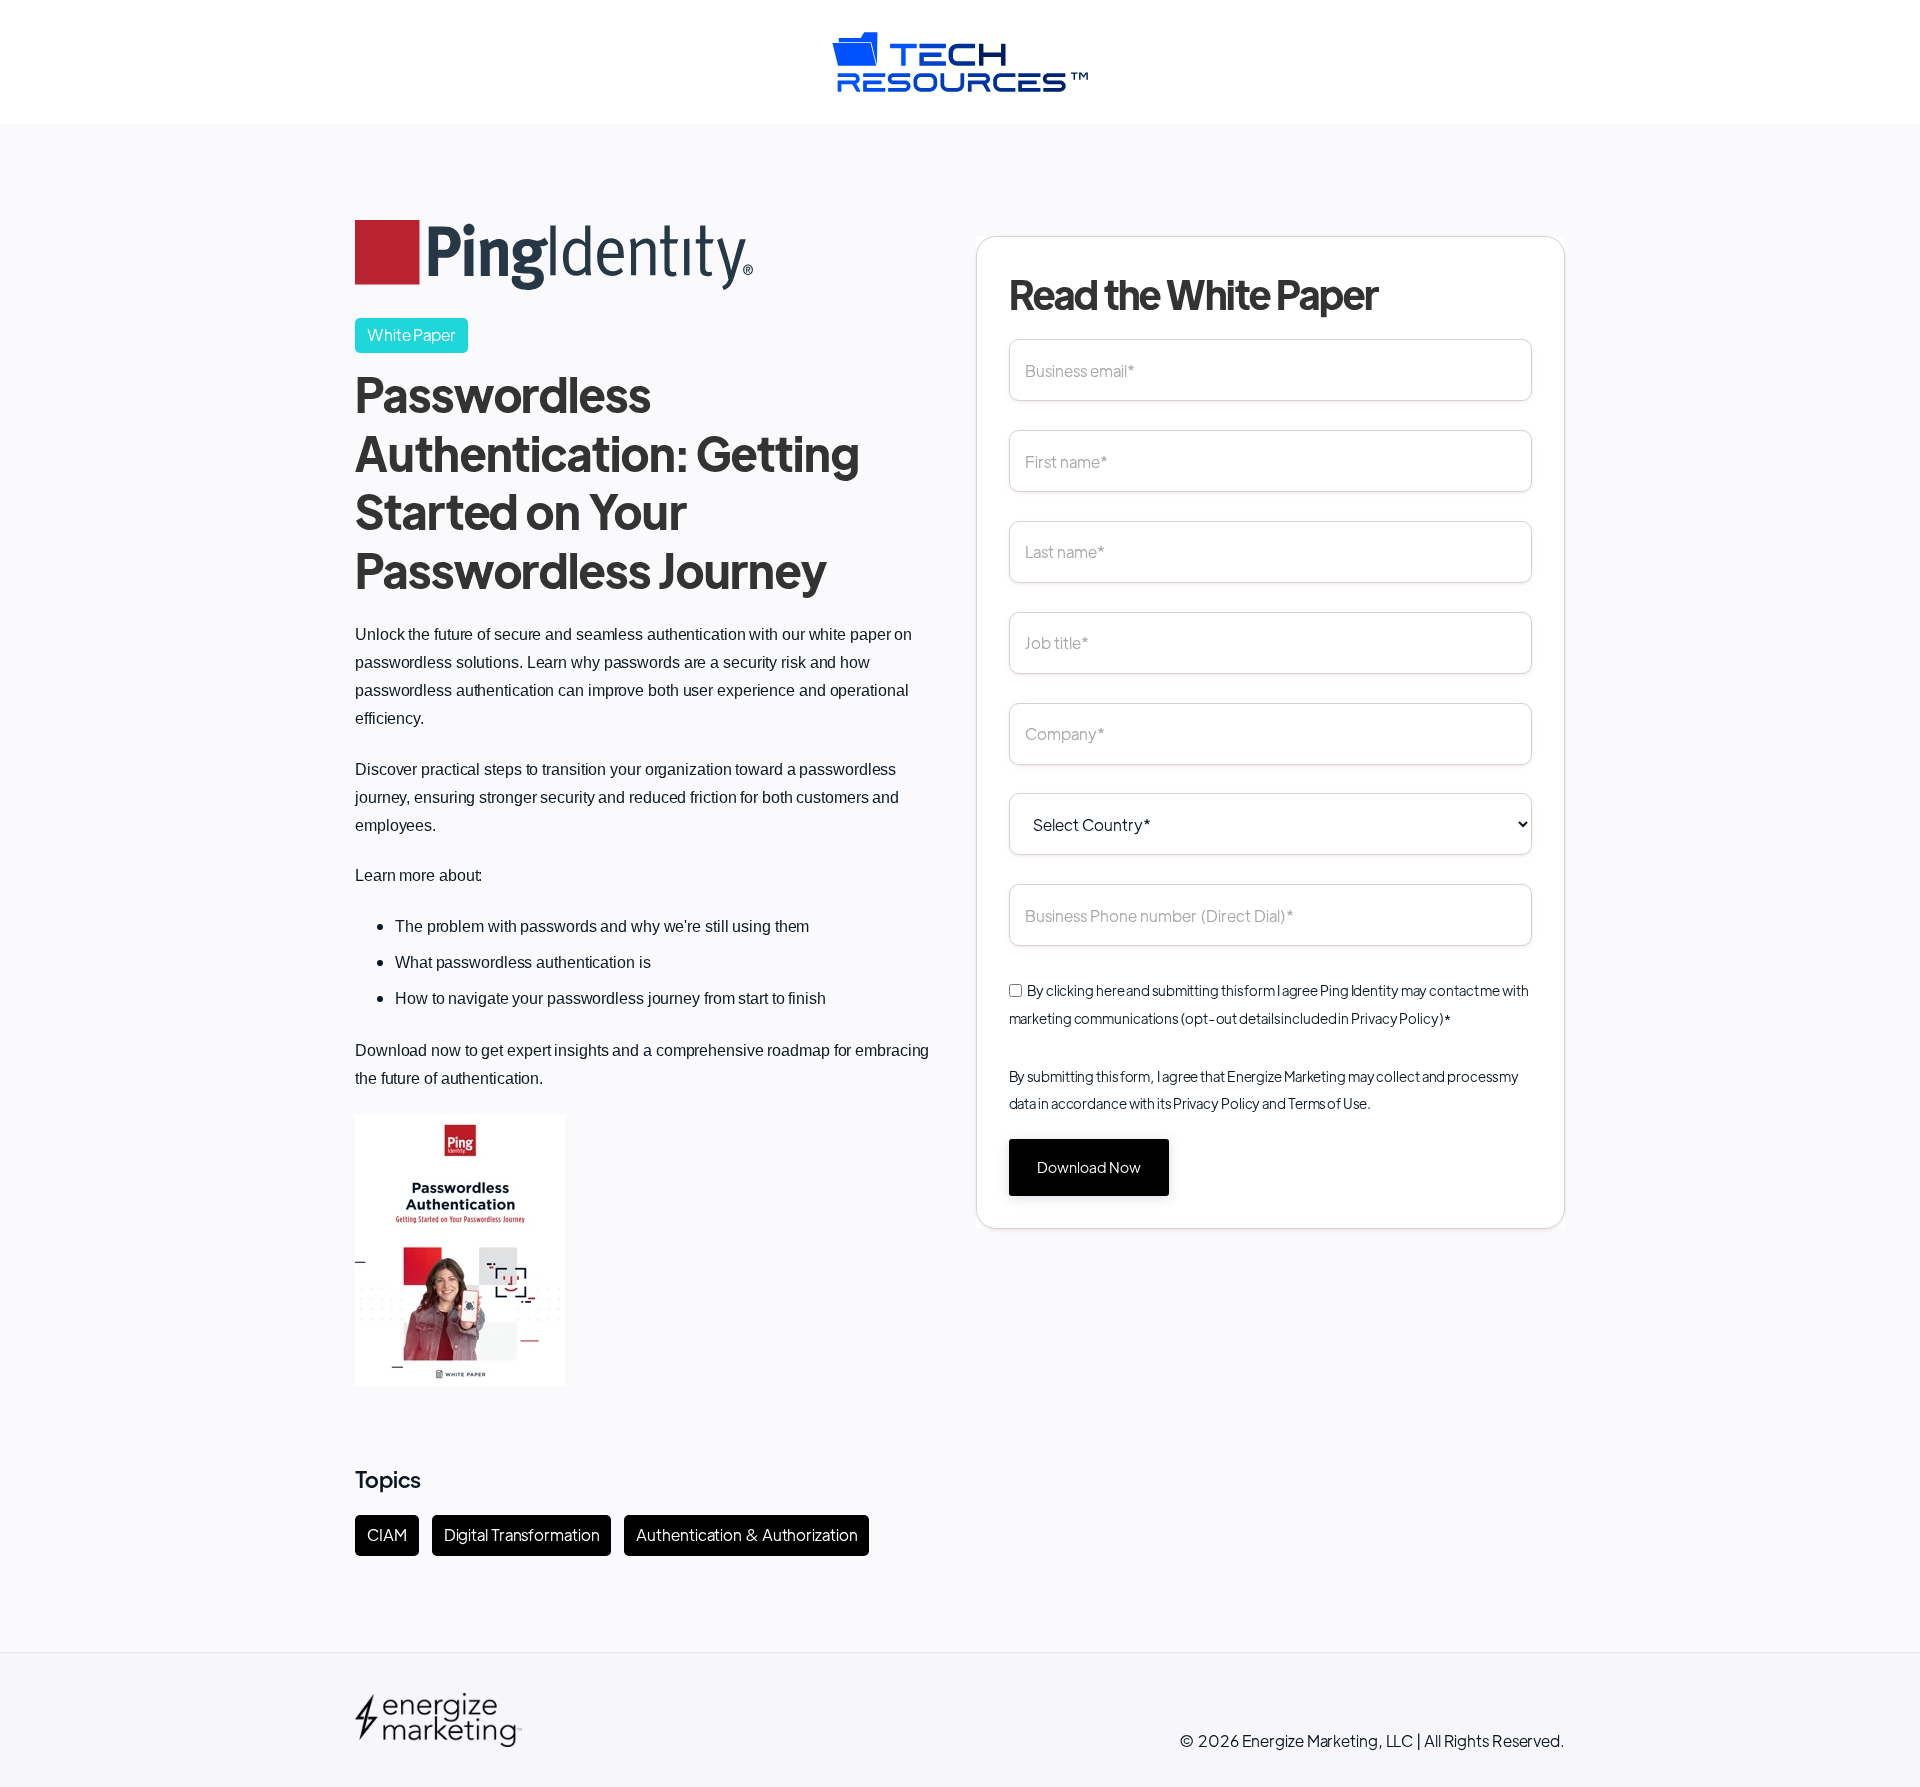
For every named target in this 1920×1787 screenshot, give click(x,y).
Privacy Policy (1395, 1018)
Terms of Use (1327, 1103)
